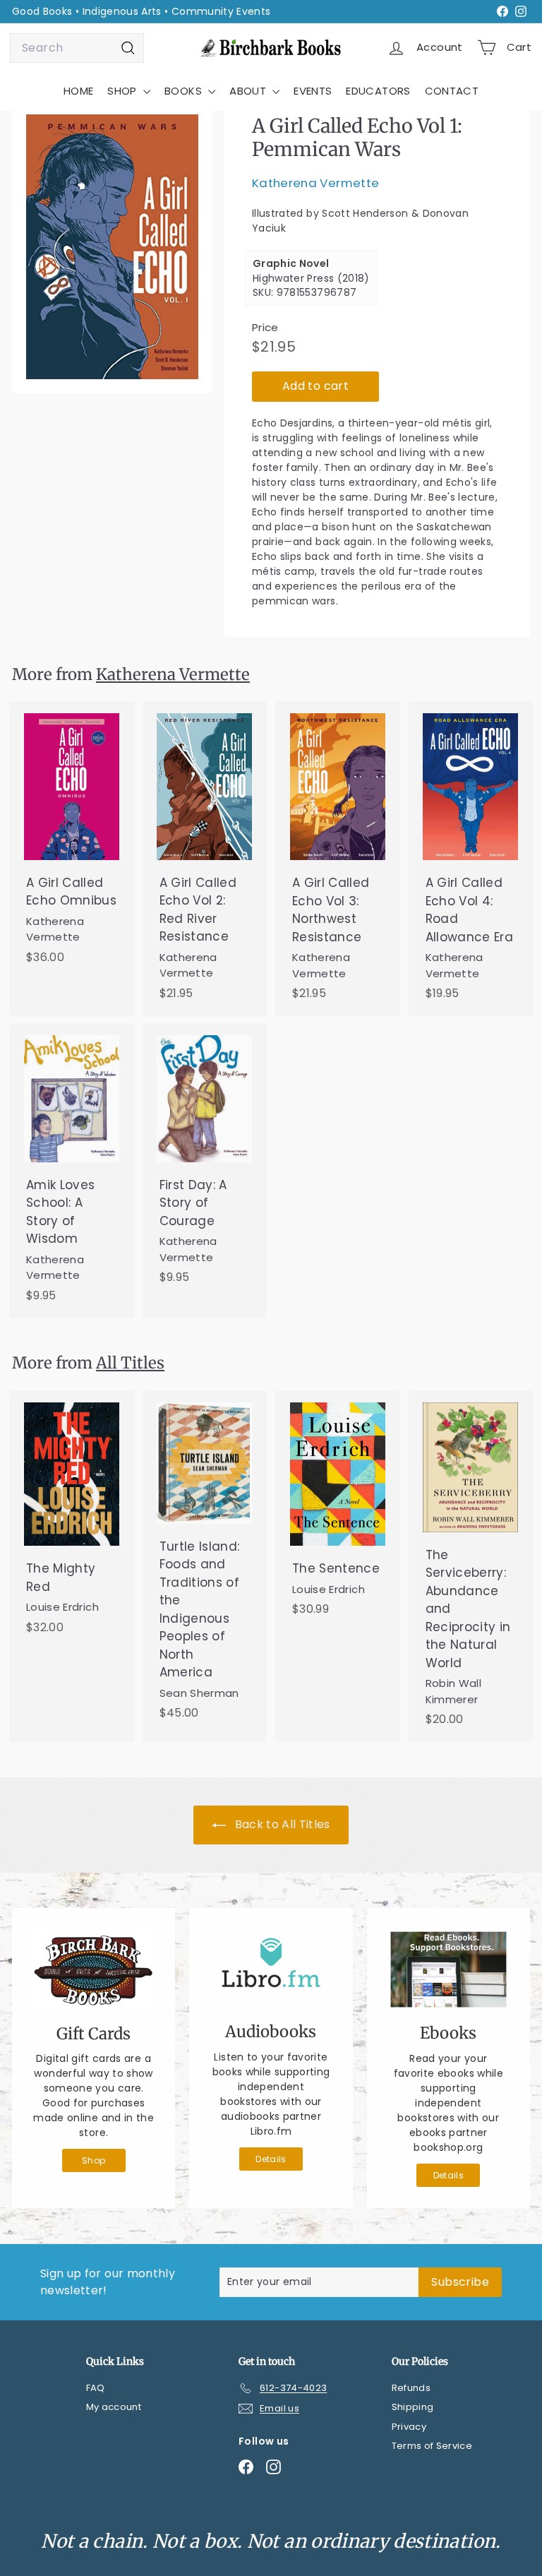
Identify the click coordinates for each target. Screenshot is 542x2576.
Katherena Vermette (315, 183)
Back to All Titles (281, 1824)
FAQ (96, 2388)
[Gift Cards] (94, 1970)
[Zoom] (112, 247)
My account (114, 2407)
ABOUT (249, 91)
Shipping (413, 2407)
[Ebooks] (448, 1969)
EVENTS (313, 91)
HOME (78, 91)
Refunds (411, 2388)
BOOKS (185, 91)
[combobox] (77, 48)
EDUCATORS (378, 91)
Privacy (409, 2427)
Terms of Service (432, 2446)
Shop (94, 2160)
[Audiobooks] (271, 1969)
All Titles (130, 1363)
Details (271, 2159)
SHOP (124, 91)
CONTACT (452, 91)
